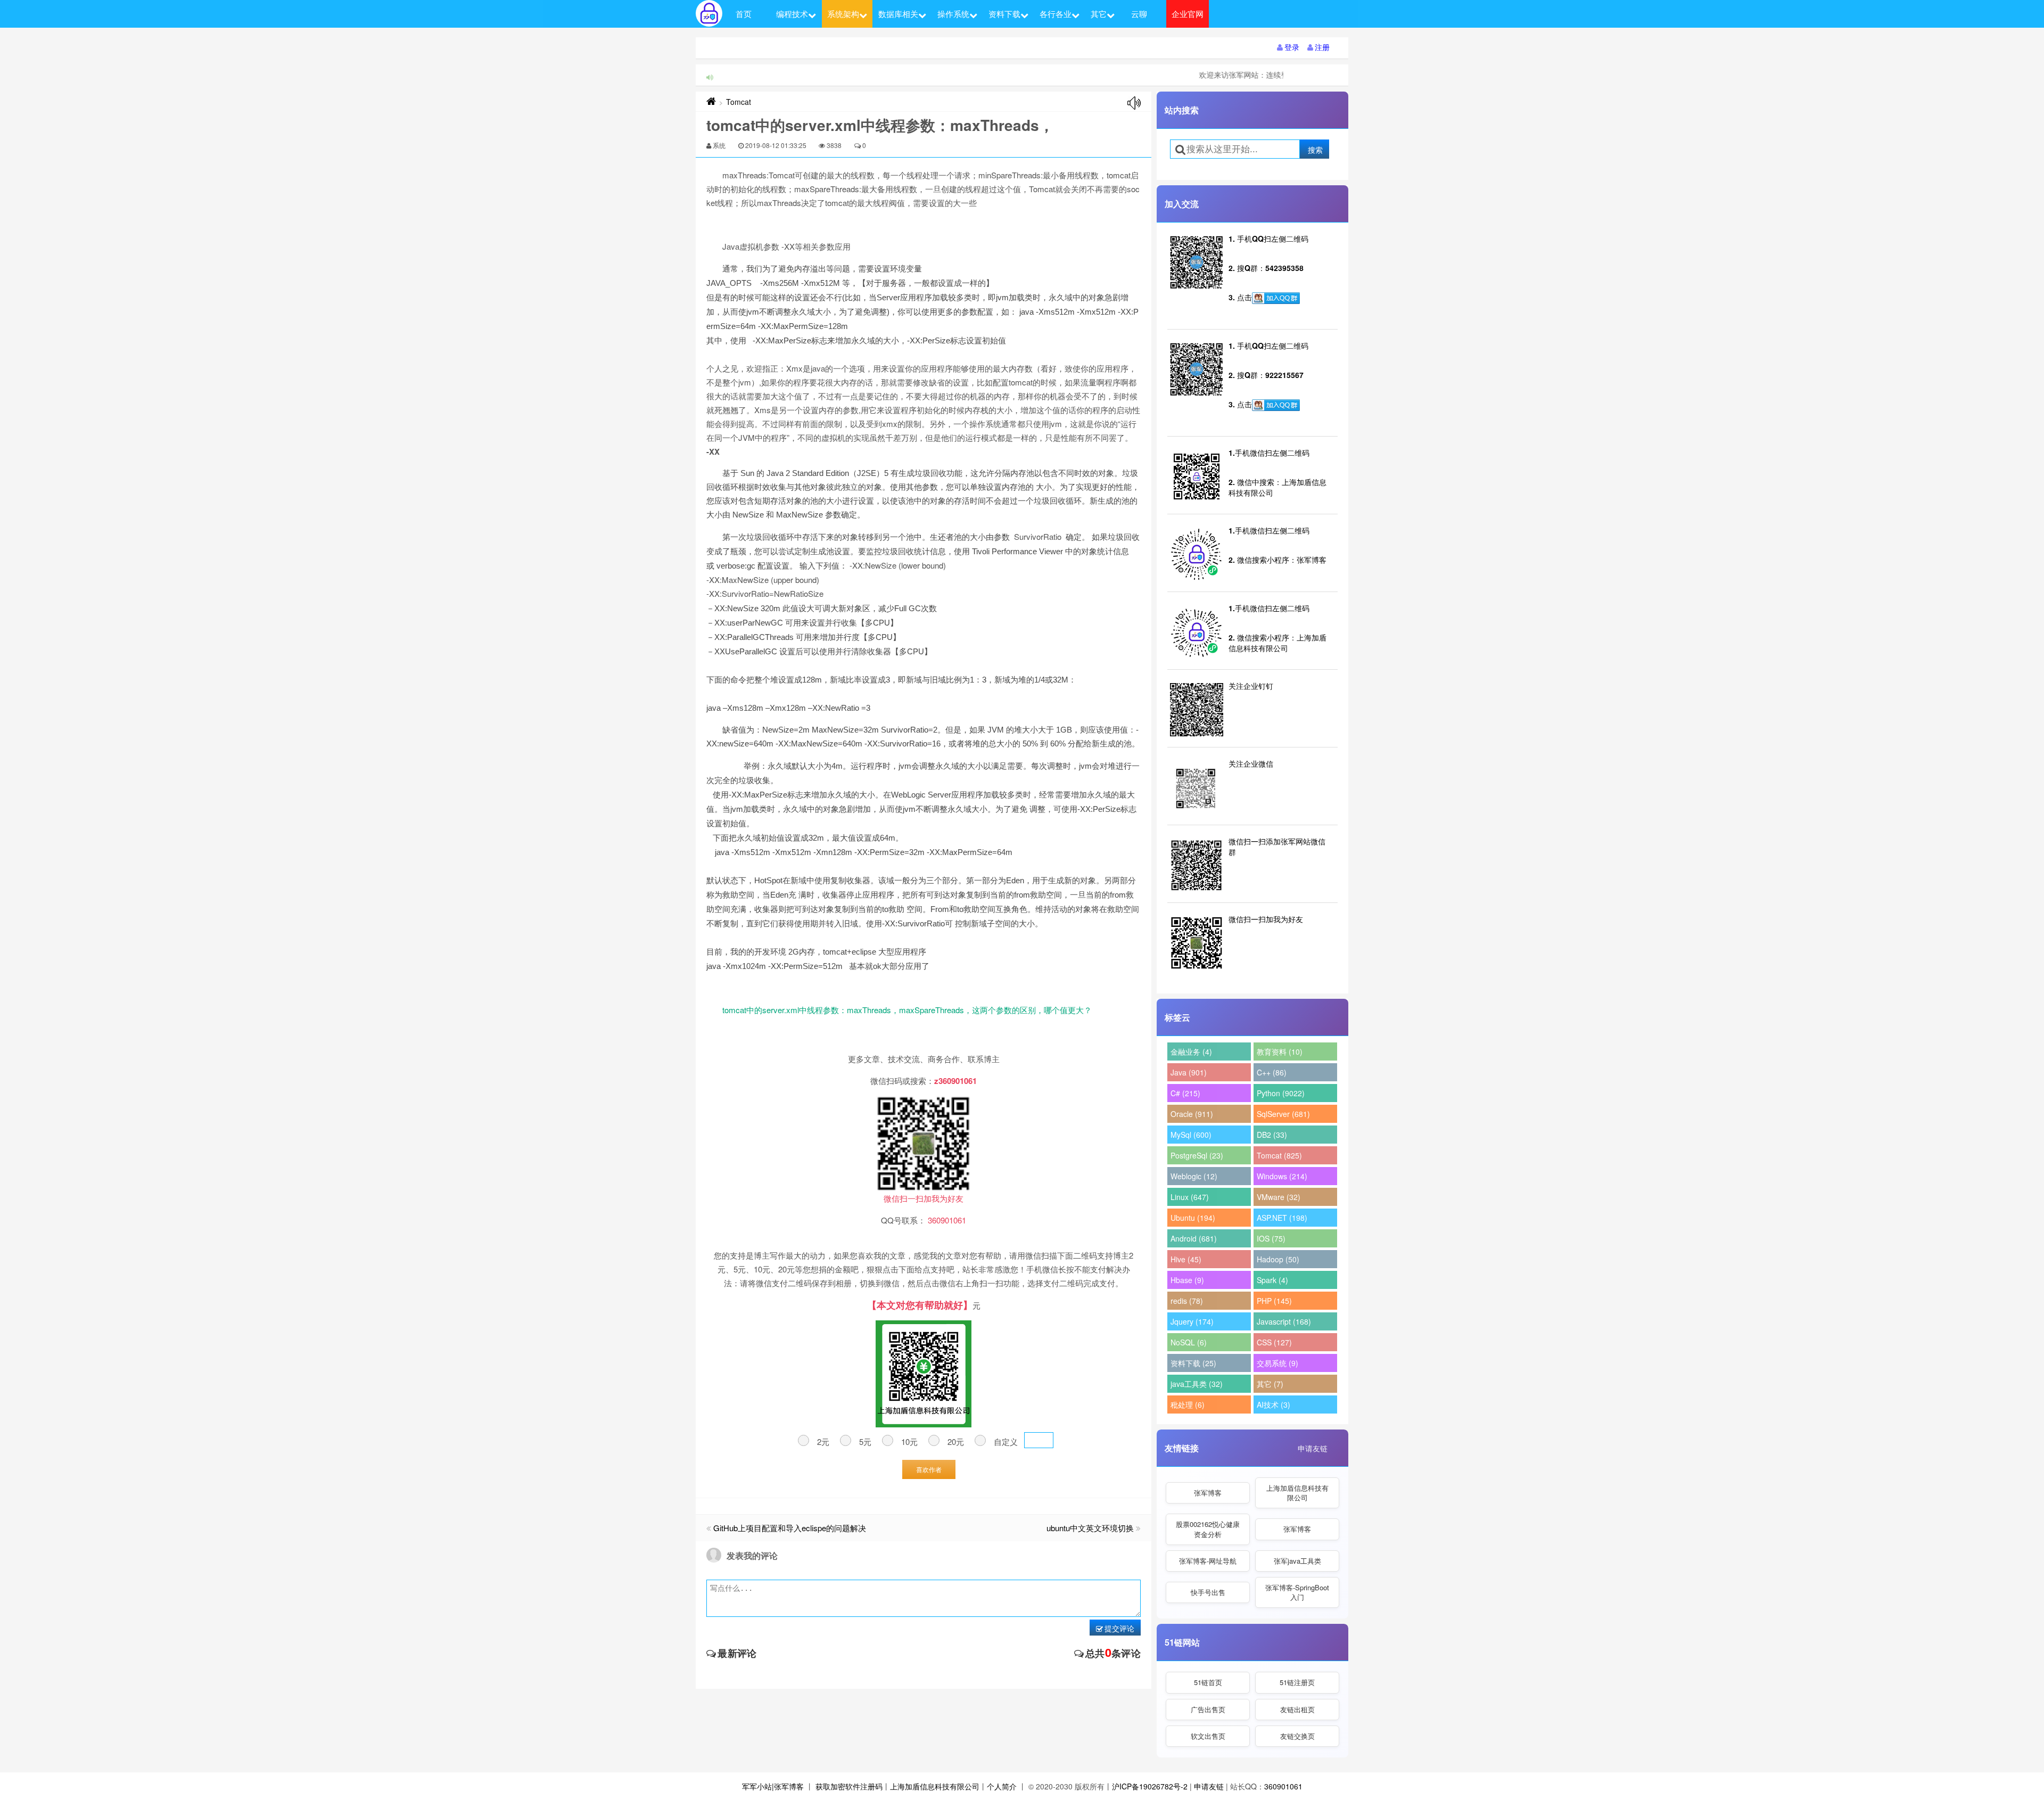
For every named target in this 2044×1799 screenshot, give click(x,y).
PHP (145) (1274, 1301)
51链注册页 (1297, 1682)
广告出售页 (1208, 1709)
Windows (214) (1282, 1176)
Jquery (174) (1192, 1321)
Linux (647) (1190, 1197)
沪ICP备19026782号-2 (1150, 1786)
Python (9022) (1281, 1093)
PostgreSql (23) (1197, 1155)
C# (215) (1185, 1093)
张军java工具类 (1297, 1561)
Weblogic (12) (1194, 1176)
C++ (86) (1272, 1072)
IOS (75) (1271, 1238)
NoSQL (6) (1189, 1342)
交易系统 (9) (1278, 1363)
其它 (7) (1270, 1384)
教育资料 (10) (1280, 1052)
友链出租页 (1297, 1709)
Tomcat (739, 102)
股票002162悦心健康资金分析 (1208, 1529)
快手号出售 (1208, 1592)
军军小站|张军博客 (773, 1786)
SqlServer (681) (1283, 1114)
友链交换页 (1297, 1736)
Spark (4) (1272, 1280)
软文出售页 (1208, 1736)
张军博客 (1208, 1493)
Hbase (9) (1187, 1280)
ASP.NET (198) (1282, 1218)
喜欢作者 (929, 1469)
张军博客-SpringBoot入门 (1297, 1592)
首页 (744, 14)
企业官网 (1188, 14)
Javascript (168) (1284, 1321)
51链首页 (1208, 1682)
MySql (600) (1191, 1135)
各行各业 (1056, 14)
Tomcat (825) (1279, 1155)
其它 (1099, 14)
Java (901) (1189, 1072)
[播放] (1134, 103)
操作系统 (953, 14)
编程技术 (792, 14)
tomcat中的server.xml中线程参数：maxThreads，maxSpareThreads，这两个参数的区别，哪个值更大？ (907, 1010)
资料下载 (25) (1193, 1363)
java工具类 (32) (1197, 1384)
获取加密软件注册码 (849, 1786)
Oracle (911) (1192, 1114)
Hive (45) (1186, 1259)
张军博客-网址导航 (1208, 1561)
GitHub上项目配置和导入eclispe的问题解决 (790, 1528)
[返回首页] (711, 102)
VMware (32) (1279, 1197)
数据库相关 (898, 14)
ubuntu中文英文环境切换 (1090, 1528)
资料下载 (1004, 14)
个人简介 (1002, 1786)
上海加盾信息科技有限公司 (1297, 1493)
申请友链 (1313, 1448)
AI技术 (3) (1274, 1404)
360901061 (1283, 1786)
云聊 (1139, 14)
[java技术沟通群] (1276, 405)
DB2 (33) (1272, 1135)
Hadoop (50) (1278, 1259)
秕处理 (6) (1188, 1404)
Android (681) (1194, 1238)
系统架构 (843, 14)
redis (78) (1187, 1301)
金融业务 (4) (1191, 1052)
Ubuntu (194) (1193, 1218)
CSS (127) (1274, 1342)
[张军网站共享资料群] (1276, 298)
